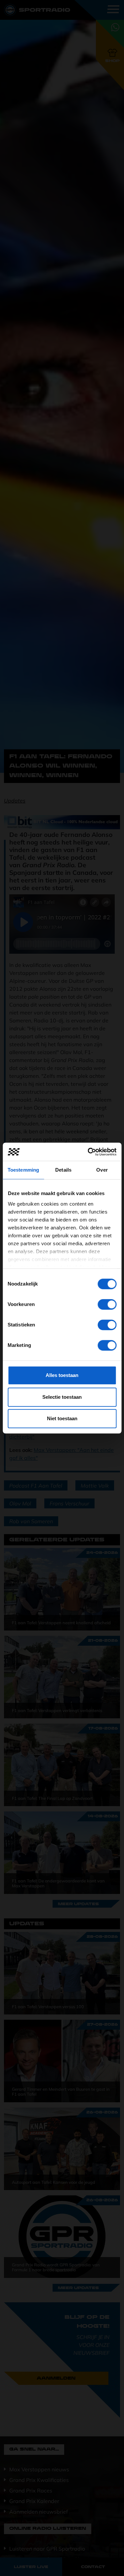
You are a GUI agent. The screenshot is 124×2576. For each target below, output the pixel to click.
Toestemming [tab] (23, 1170)
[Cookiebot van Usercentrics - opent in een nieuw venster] (88, 1152)
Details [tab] (63, 1170)
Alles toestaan (62, 1375)
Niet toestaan (62, 1418)
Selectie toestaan (62, 1397)
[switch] (107, 1304)
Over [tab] (102, 1170)
